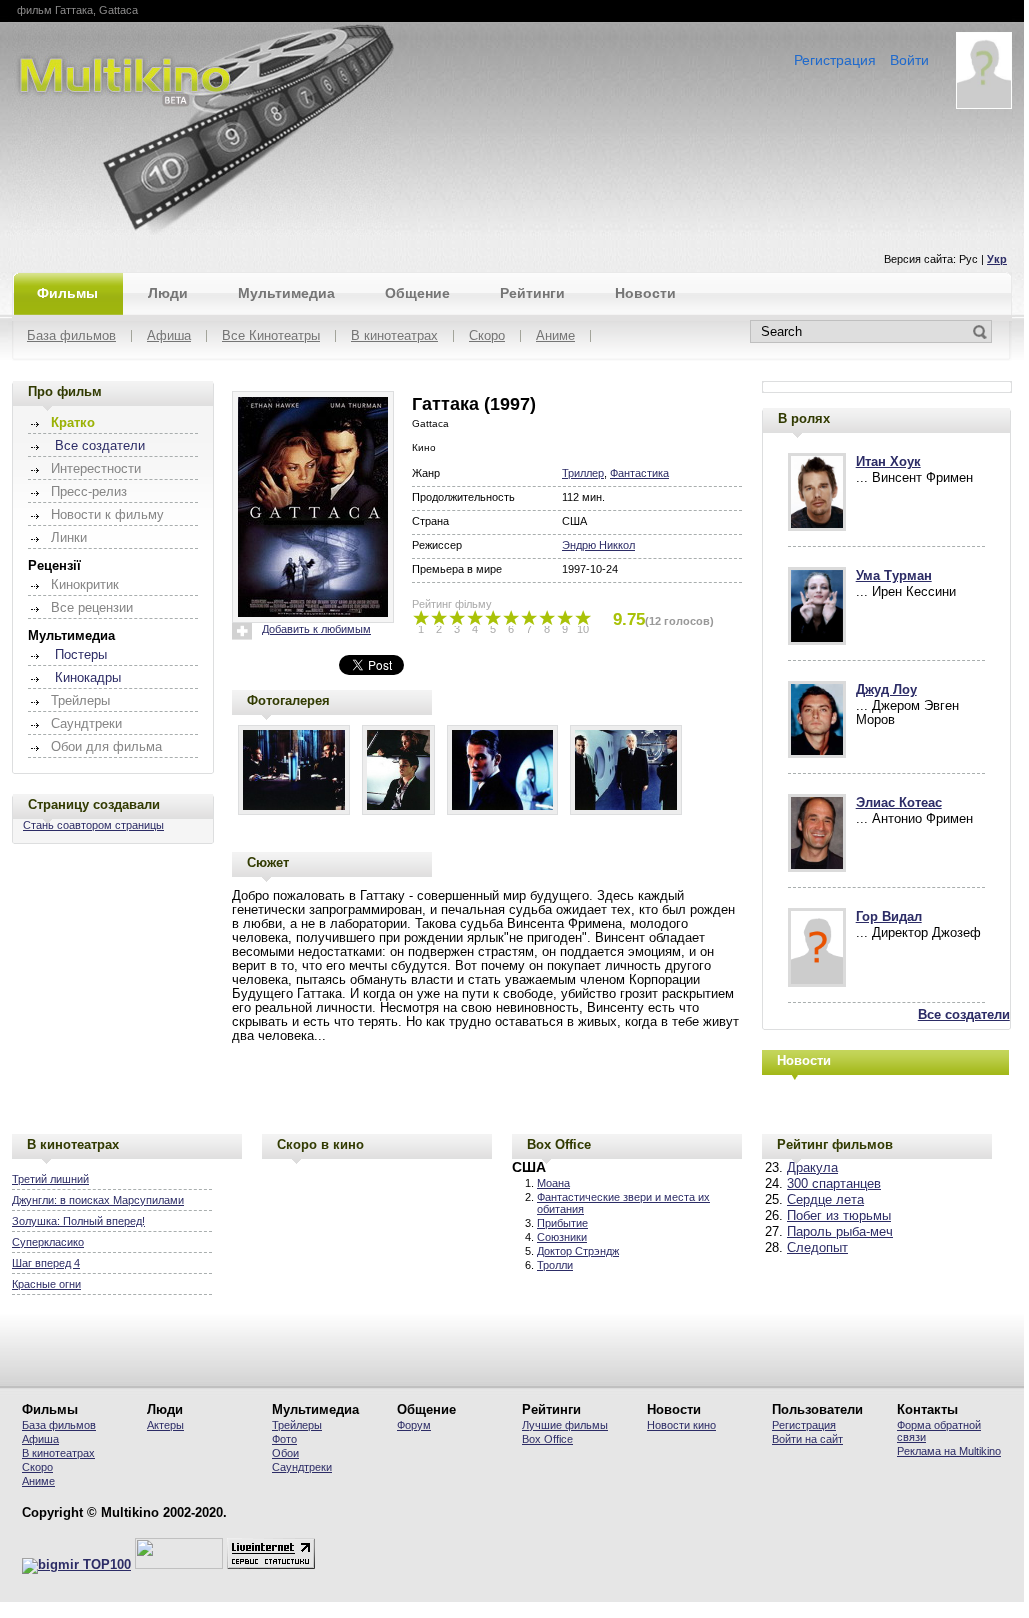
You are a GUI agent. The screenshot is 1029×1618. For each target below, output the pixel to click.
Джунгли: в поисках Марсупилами (98, 1200)
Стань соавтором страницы (93, 825)
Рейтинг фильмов (835, 1144)
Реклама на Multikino (949, 1451)
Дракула (812, 1168)
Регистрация (835, 60)
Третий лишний (50, 1179)
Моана (553, 1183)
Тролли (555, 1265)
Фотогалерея (288, 700)
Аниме (555, 336)
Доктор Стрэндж (578, 1251)
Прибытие (562, 1223)
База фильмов (71, 336)
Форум (414, 1425)
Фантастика (639, 473)
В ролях (804, 418)
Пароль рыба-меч (840, 1232)
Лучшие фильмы (565, 1425)
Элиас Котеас (899, 803)
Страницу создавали (94, 804)
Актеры (165, 1425)
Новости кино (681, 1425)
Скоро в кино (320, 1144)
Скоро (487, 336)
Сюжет (268, 862)
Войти (909, 60)
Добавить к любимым (316, 629)
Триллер (583, 473)
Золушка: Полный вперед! (78, 1221)
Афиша (169, 336)
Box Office (559, 1144)
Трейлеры (297, 1425)
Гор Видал (889, 917)
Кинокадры (88, 678)
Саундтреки (302, 1467)
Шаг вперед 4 (46, 1263)
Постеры (81, 655)
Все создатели (100, 446)
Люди (168, 293)
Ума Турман (894, 576)
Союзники (562, 1237)
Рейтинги (532, 293)
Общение (417, 293)
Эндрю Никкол (598, 545)
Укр (997, 259)
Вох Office (547, 1439)
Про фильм (65, 391)
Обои (285, 1453)
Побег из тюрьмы (839, 1216)
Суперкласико (48, 1242)
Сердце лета (825, 1200)
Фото (284, 1439)
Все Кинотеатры (271, 336)
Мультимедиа (286, 293)
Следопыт (817, 1248)
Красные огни (46, 1284)
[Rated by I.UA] (179, 1565)
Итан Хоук (888, 462)
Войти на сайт (807, 1439)
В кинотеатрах (394, 336)
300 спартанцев (834, 1184)
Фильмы (67, 293)
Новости (645, 293)
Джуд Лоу (886, 690)
